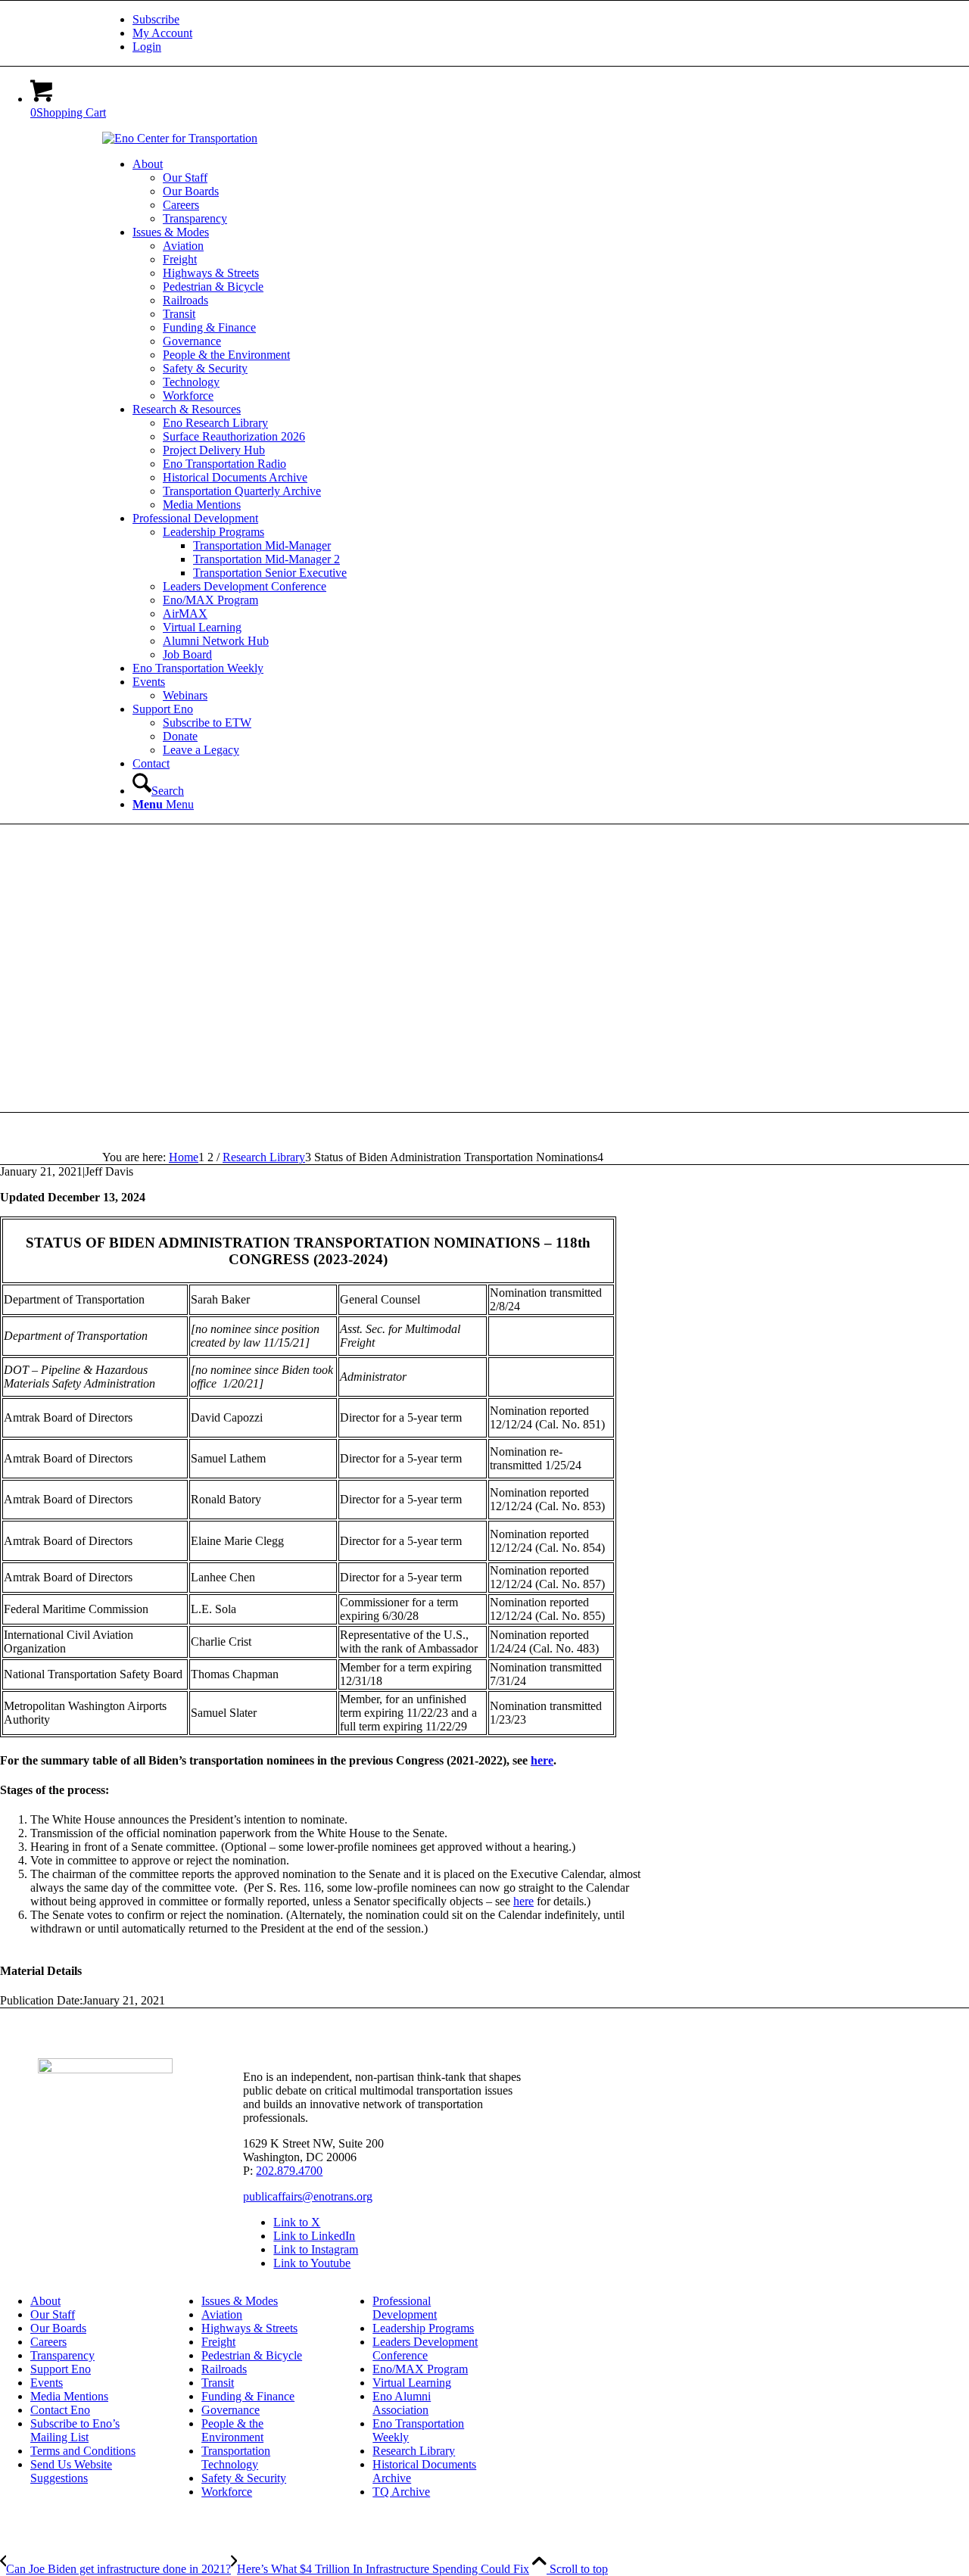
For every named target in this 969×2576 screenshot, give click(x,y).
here (542, 1760)
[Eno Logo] (180, 138)
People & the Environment (232, 2430)
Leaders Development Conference (425, 2349)
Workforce (227, 2492)
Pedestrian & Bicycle (252, 2355)
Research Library (414, 2451)
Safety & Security (244, 2478)
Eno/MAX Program (420, 2369)
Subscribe (156, 19)
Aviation (222, 2314)
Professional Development (405, 2308)
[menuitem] (500, 20)
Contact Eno (60, 2410)
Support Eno (61, 2369)
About (45, 2301)
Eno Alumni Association (402, 2403)
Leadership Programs (423, 2328)
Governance (231, 2410)
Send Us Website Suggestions (71, 2471)
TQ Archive (401, 2492)
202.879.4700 (289, 2171)
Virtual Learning (412, 2383)
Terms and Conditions (83, 2451)
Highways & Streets (249, 2328)
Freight (218, 2342)
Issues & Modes (240, 2301)
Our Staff (53, 2314)
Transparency (62, 2355)
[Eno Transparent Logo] (105, 2069)
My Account (162, 33)
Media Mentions (69, 2396)
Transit (218, 2383)
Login (147, 47)
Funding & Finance (248, 2396)
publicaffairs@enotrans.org (308, 2196)
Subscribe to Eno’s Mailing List (75, 2430)
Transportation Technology (236, 2458)
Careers (48, 2342)
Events (47, 2383)
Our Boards (58, 2328)
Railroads (224, 2369)
